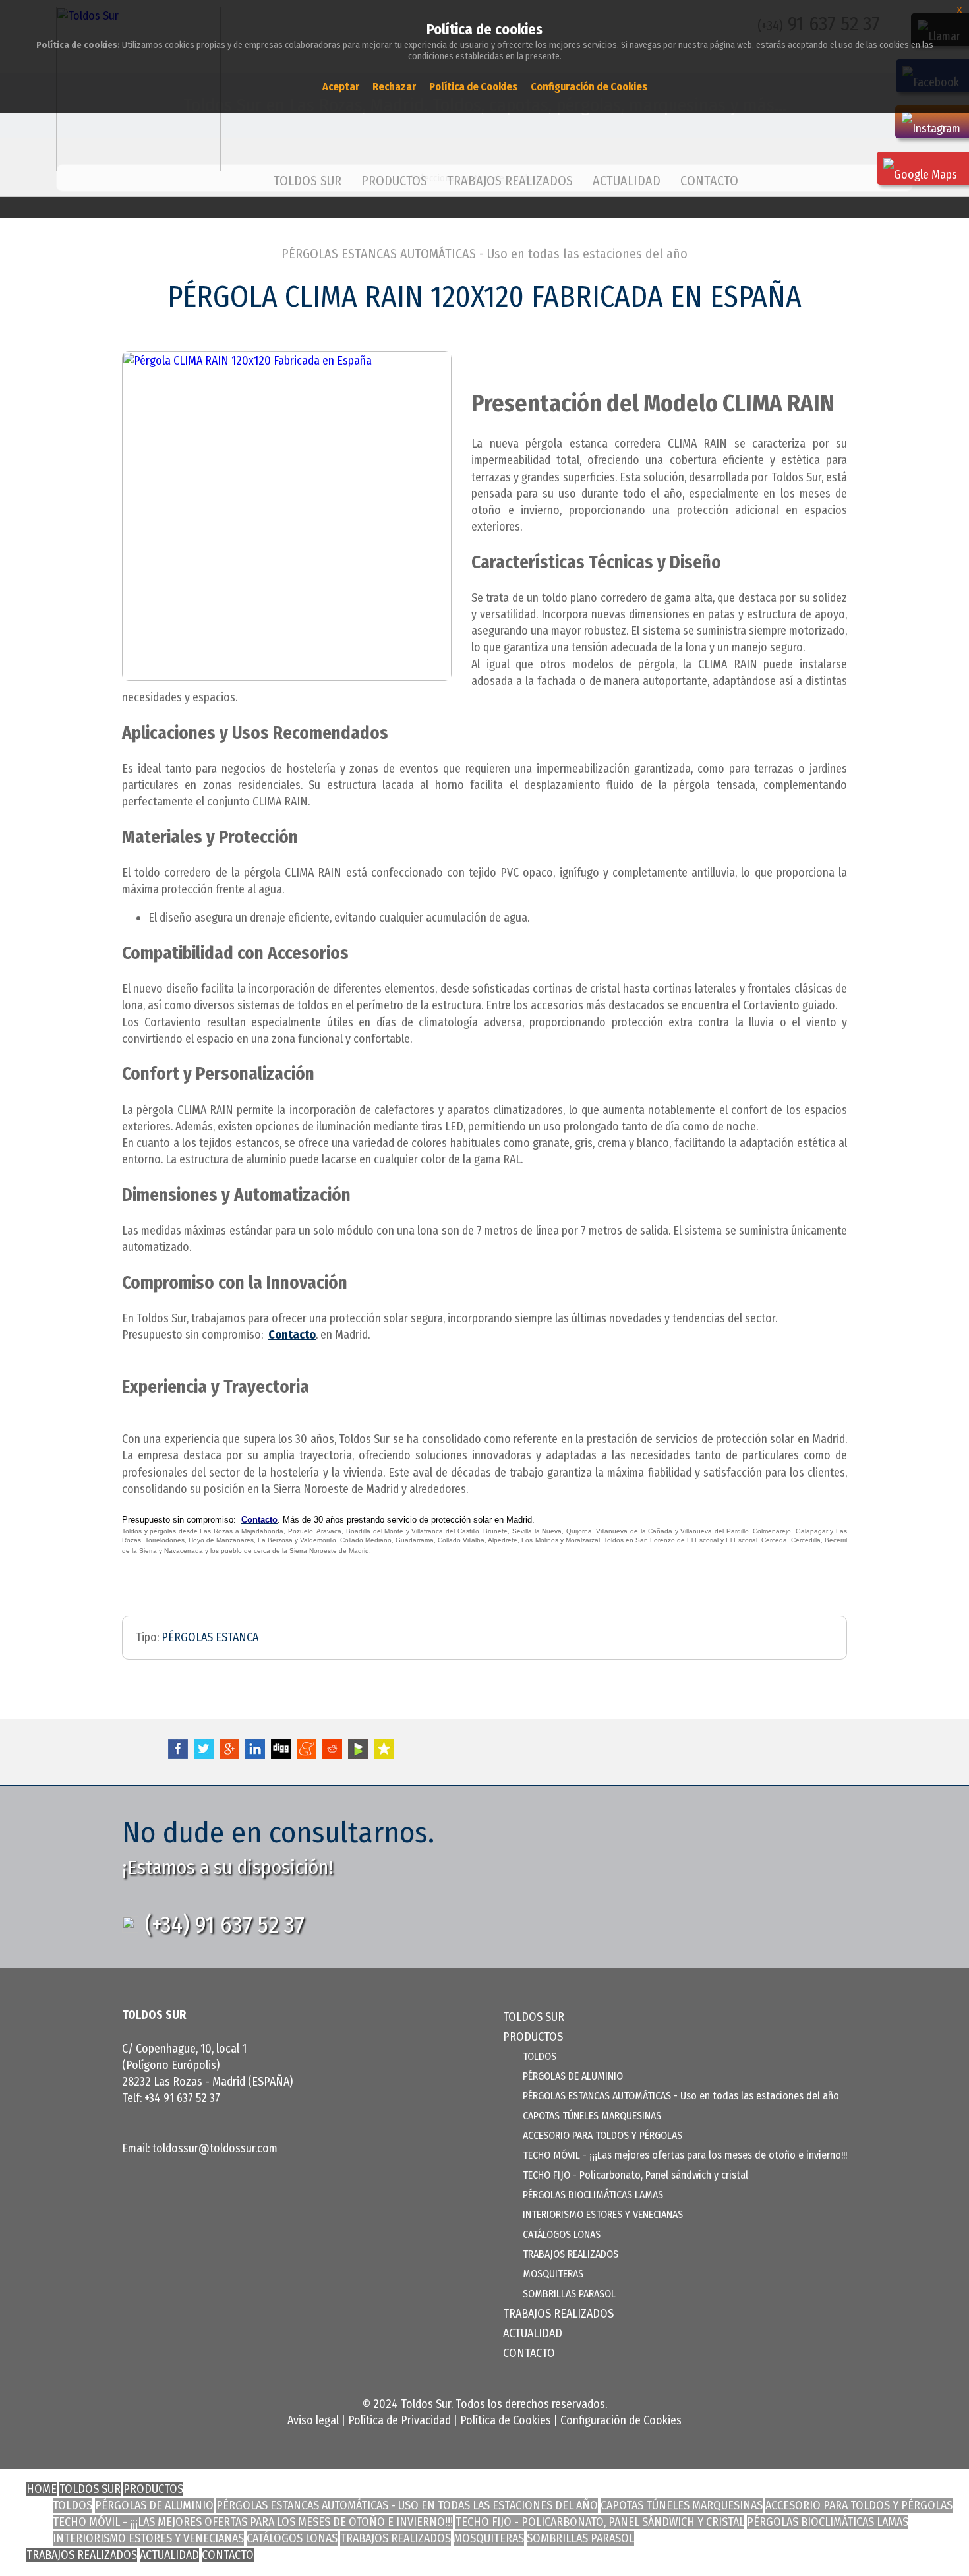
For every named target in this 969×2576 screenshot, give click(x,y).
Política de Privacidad (399, 2420)
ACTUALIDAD (627, 181)
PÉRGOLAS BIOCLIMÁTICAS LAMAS (593, 2195)
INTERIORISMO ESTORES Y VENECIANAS (603, 2214)
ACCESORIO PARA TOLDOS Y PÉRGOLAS (602, 2135)
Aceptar (341, 87)
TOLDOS (540, 2056)
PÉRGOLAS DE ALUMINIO (573, 2076)
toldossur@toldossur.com (215, 2148)
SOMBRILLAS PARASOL (569, 2294)
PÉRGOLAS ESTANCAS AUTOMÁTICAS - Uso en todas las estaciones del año (484, 254)
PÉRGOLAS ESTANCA (210, 1637)
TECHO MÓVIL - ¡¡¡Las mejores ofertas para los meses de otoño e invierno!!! (685, 2155)
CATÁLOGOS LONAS (562, 2234)
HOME (42, 2489)
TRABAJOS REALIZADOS (510, 181)
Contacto (292, 1335)
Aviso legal (313, 2420)
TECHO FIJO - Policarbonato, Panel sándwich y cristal (635, 2175)
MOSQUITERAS (553, 2274)
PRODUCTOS (153, 2489)
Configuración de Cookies (621, 2420)
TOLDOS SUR (308, 181)
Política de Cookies (506, 2420)
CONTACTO (709, 181)
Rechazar (394, 87)
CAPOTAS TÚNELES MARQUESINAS (592, 2116)
